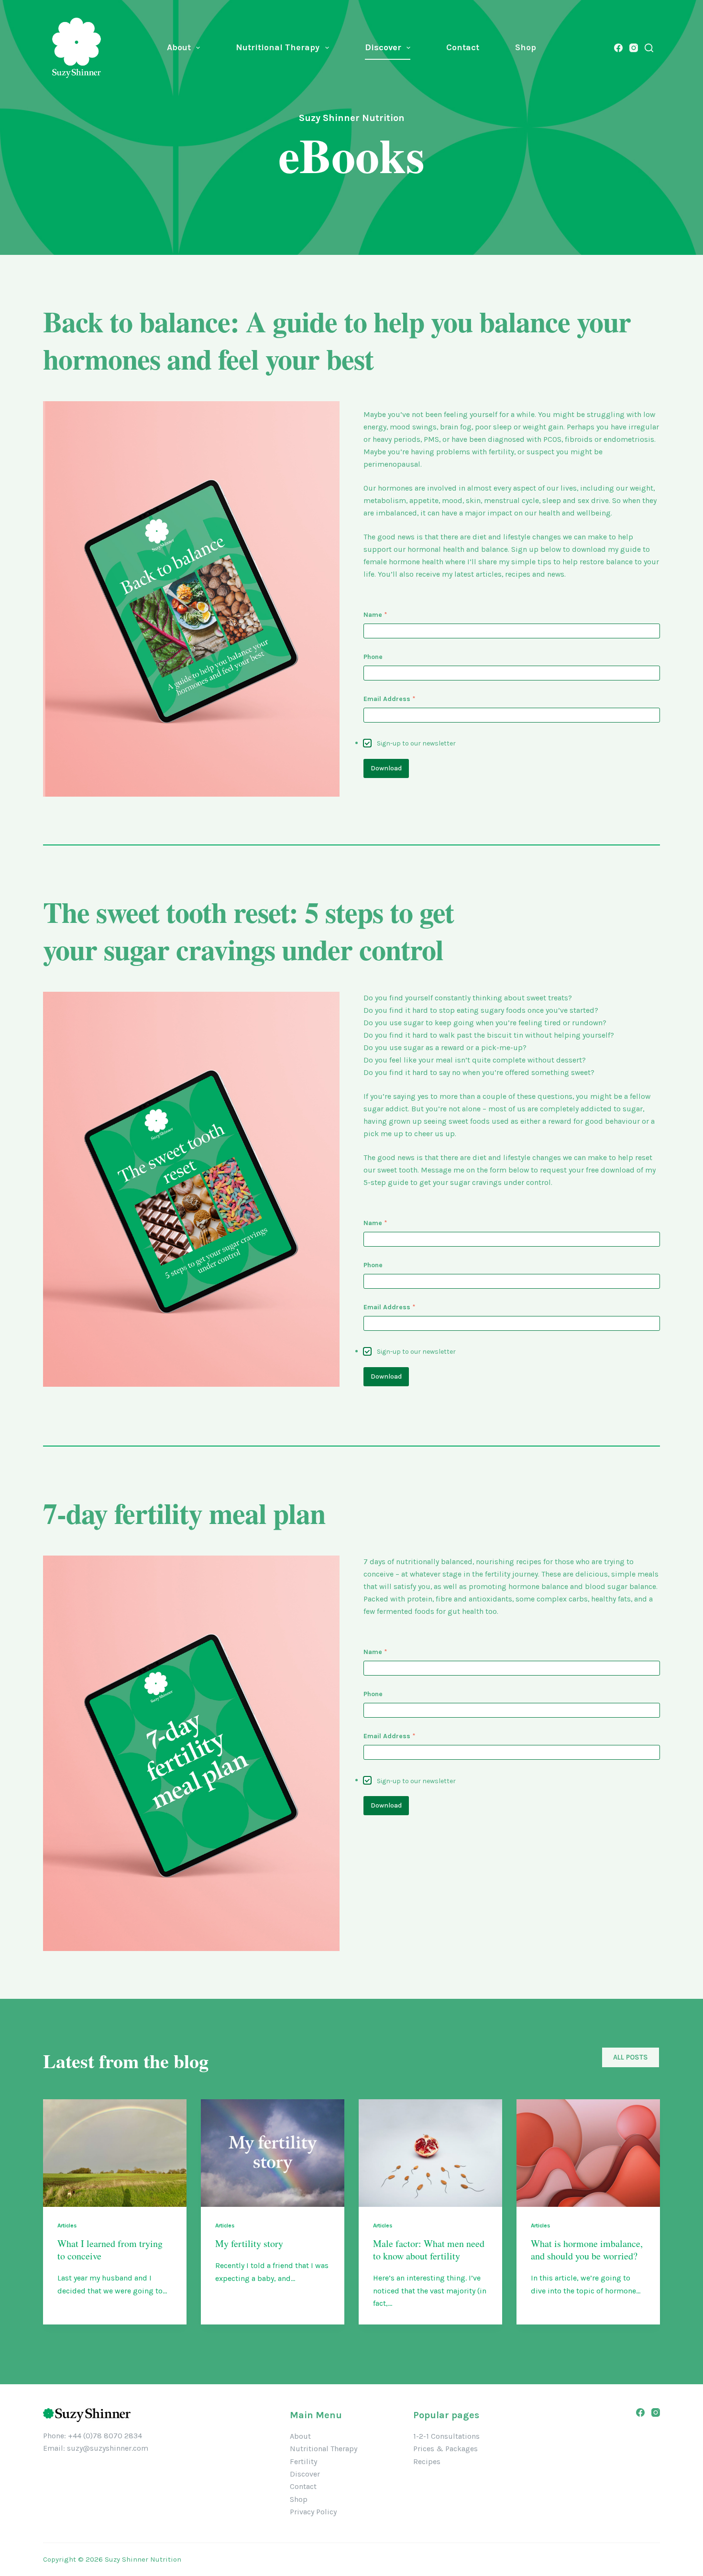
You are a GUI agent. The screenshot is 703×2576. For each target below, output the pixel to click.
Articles (67, 2225)
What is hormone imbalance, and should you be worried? (587, 2250)
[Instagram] (634, 48)
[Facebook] (618, 48)
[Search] (649, 48)
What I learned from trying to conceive (110, 2250)
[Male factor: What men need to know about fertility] (430, 2153)
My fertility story (249, 2243)
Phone (373, 657)
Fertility (303, 2461)
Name (375, 615)
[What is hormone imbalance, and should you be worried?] (588, 2153)
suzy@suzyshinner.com (108, 2448)
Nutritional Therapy (278, 47)
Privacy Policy (313, 2512)
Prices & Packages (445, 2449)
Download (386, 768)
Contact (463, 47)
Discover (383, 47)
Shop (526, 47)
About (179, 47)
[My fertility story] (273, 2153)
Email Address (390, 699)
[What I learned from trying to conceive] (115, 2153)
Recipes (427, 2461)
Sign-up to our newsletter (416, 743)
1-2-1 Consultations (446, 2436)
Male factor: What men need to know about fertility (429, 2250)
